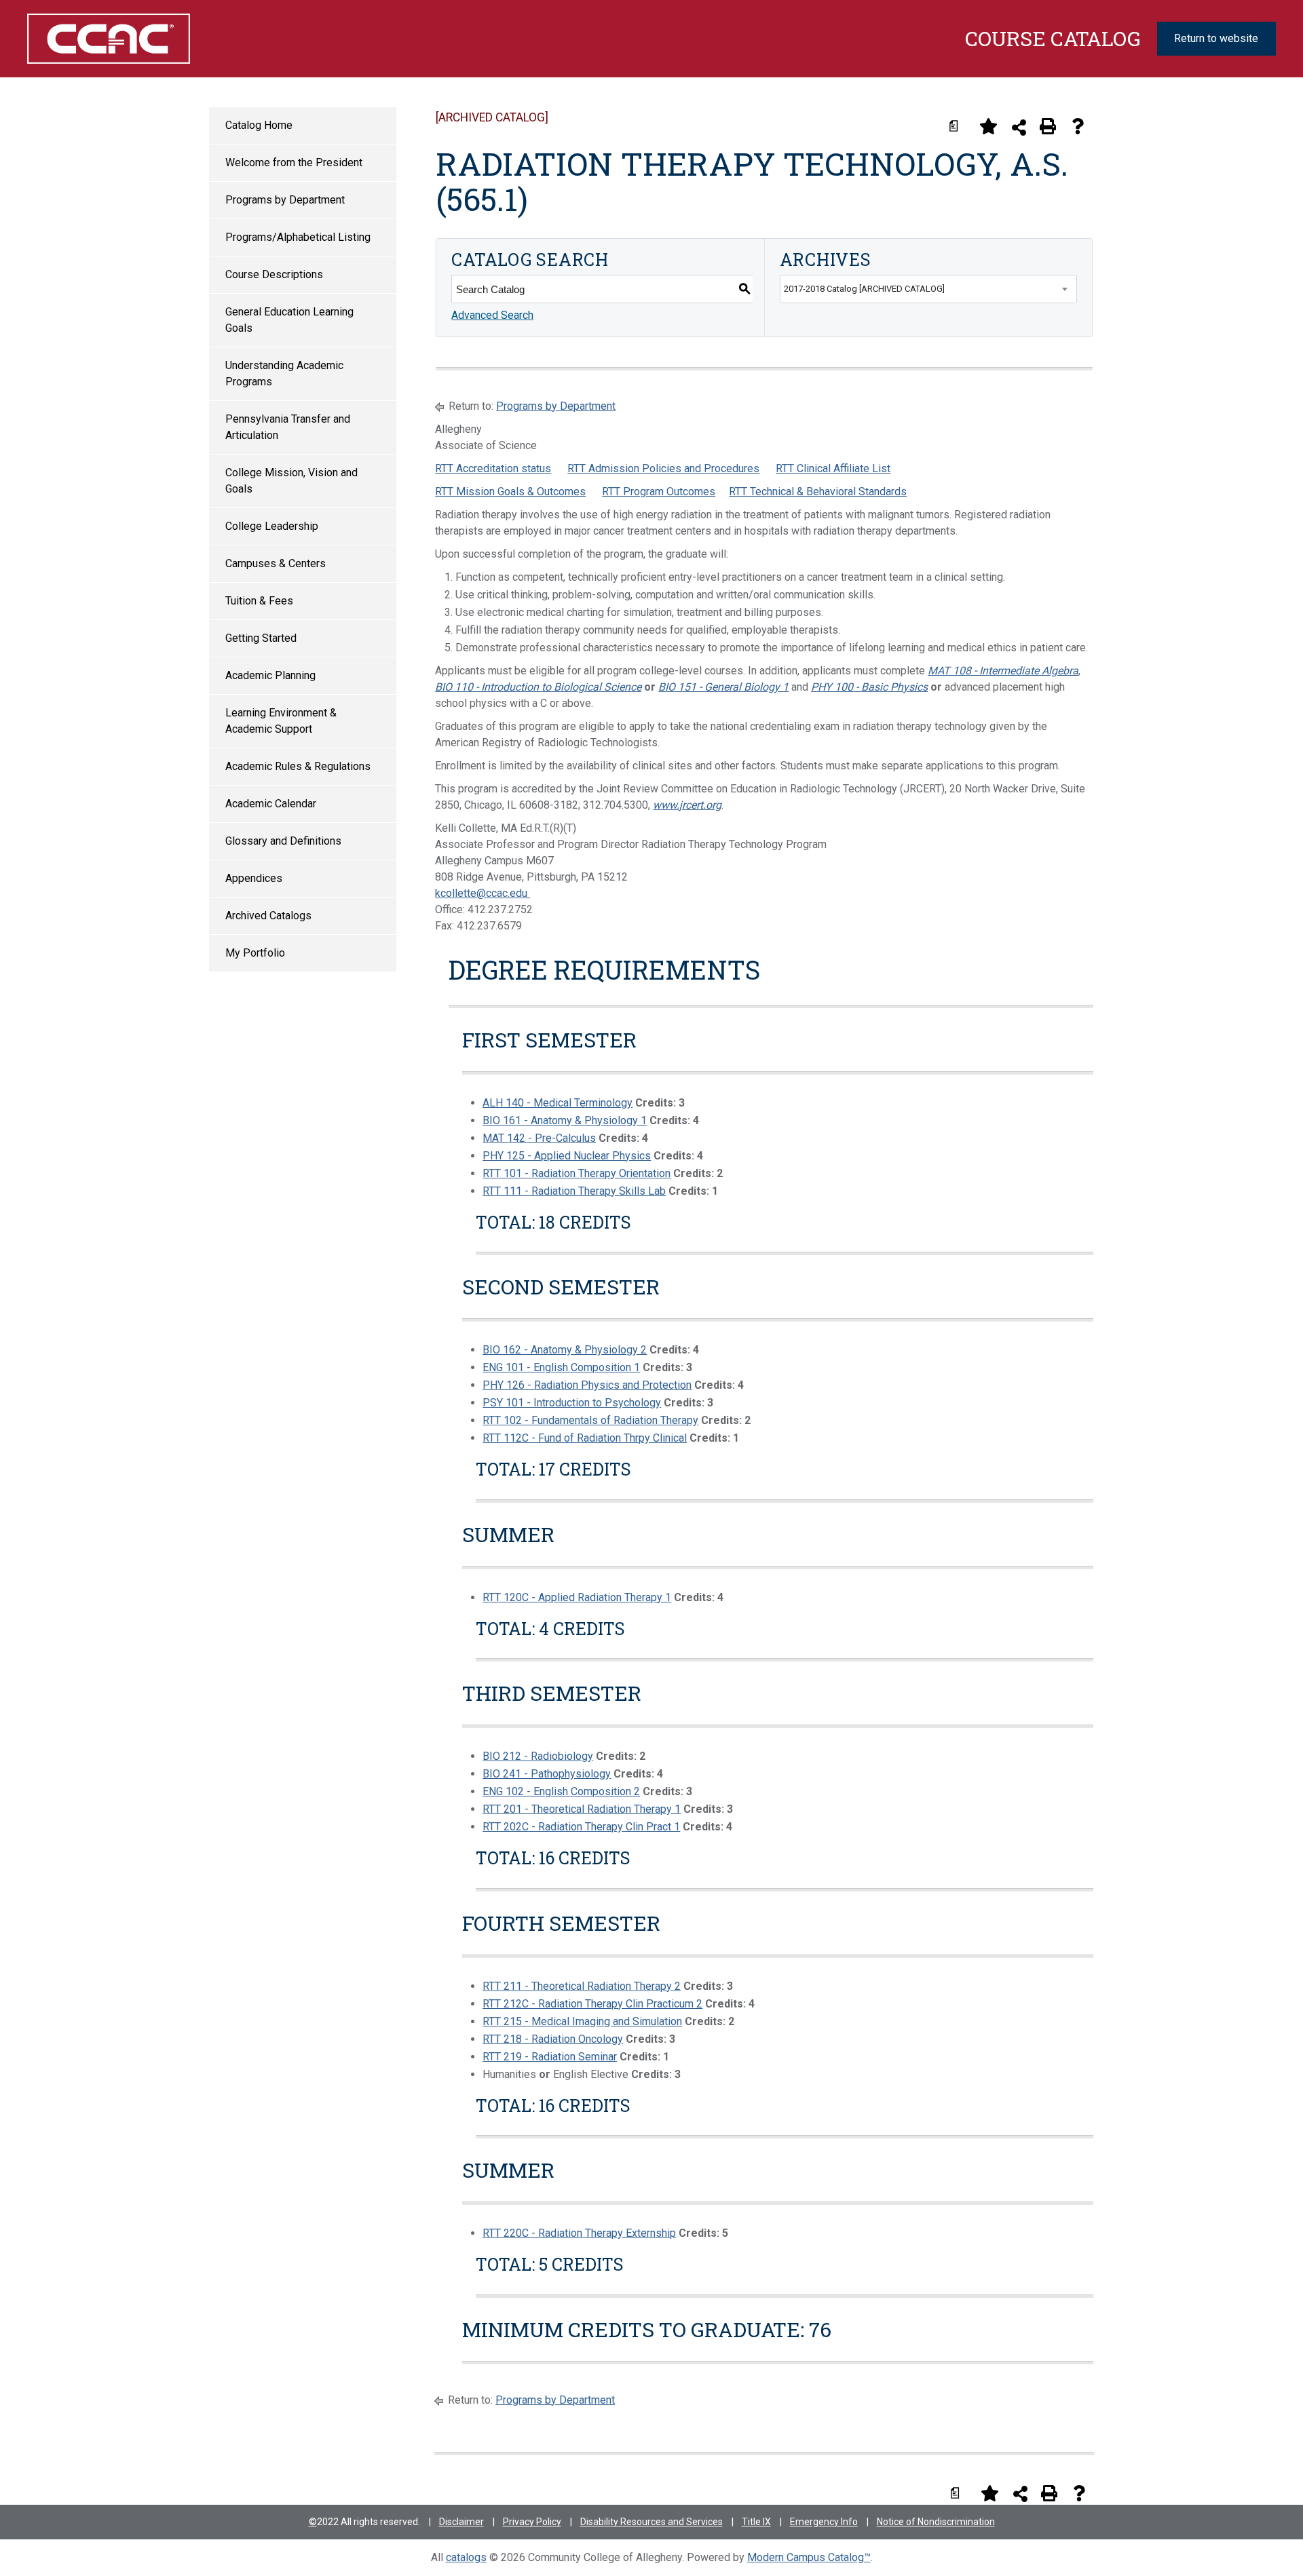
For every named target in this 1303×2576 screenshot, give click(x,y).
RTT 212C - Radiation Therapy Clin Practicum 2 (592, 2004)
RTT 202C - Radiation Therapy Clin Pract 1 (581, 1827)
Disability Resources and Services (651, 2522)
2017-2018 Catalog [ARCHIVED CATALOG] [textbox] (864, 289)
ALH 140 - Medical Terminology (558, 1103)
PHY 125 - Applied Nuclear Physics (567, 1156)
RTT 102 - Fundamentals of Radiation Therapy (590, 1420)
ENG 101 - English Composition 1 (561, 1367)
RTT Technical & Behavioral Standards (818, 492)
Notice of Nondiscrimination (936, 2522)
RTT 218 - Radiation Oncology (553, 2039)
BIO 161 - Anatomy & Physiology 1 (565, 1120)
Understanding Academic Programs (284, 373)
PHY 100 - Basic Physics (869, 687)
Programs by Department (285, 200)
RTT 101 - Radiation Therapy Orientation (577, 1173)
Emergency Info (824, 2522)
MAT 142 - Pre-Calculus (539, 1138)
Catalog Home (259, 125)
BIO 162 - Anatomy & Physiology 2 (565, 1350)
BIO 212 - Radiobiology (538, 1756)
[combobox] (928, 289)
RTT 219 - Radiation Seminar (550, 2057)
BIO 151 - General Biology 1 (723, 687)
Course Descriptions (274, 274)
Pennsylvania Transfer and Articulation (288, 427)
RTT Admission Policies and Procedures (663, 468)
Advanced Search (492, 315)
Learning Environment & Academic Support (281, 721)
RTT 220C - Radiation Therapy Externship (579, 2233)
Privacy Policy (532, 2522)
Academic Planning (270, 675)
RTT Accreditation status (493, 468)
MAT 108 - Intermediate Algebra (1003, 671)
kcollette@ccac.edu (483, 893)
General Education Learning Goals (289, 320)
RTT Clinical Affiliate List (833, 468)
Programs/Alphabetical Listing (298, 237)
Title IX (756, 2522)
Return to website (1216, 38)
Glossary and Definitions (283, 841)
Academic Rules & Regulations (298, 766)
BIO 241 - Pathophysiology (547, 1774)
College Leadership (272, 526)
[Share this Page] (1019, 127)
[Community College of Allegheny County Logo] (119, 39)
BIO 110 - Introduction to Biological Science (538, 687)
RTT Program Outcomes (659, 492)
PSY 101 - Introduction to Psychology (572, 1403)
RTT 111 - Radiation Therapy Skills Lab (574, 1191)
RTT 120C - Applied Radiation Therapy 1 (577, 1597)
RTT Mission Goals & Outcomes (510, 492)
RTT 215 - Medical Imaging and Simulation (582, 2021)
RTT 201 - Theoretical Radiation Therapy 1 (582, 1809)
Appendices (254, 878)
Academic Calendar (271, 804)
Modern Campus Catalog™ (809, 2557)
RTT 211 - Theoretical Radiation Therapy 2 (582, 1986)
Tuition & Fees (259, 601)
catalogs (466, 2557)
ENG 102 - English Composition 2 (561, 1791)
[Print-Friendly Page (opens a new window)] (1048, 126)
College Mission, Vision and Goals (291, 481)
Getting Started (261, 638)
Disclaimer (461, 2522)
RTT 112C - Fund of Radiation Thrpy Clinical (585, 1438)
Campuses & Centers (276, 563)
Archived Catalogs (268, 916)
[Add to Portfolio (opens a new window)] (988, 126)
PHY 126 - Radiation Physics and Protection (587, 1385)
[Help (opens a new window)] (1078, 126)
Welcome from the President (294, 162)
